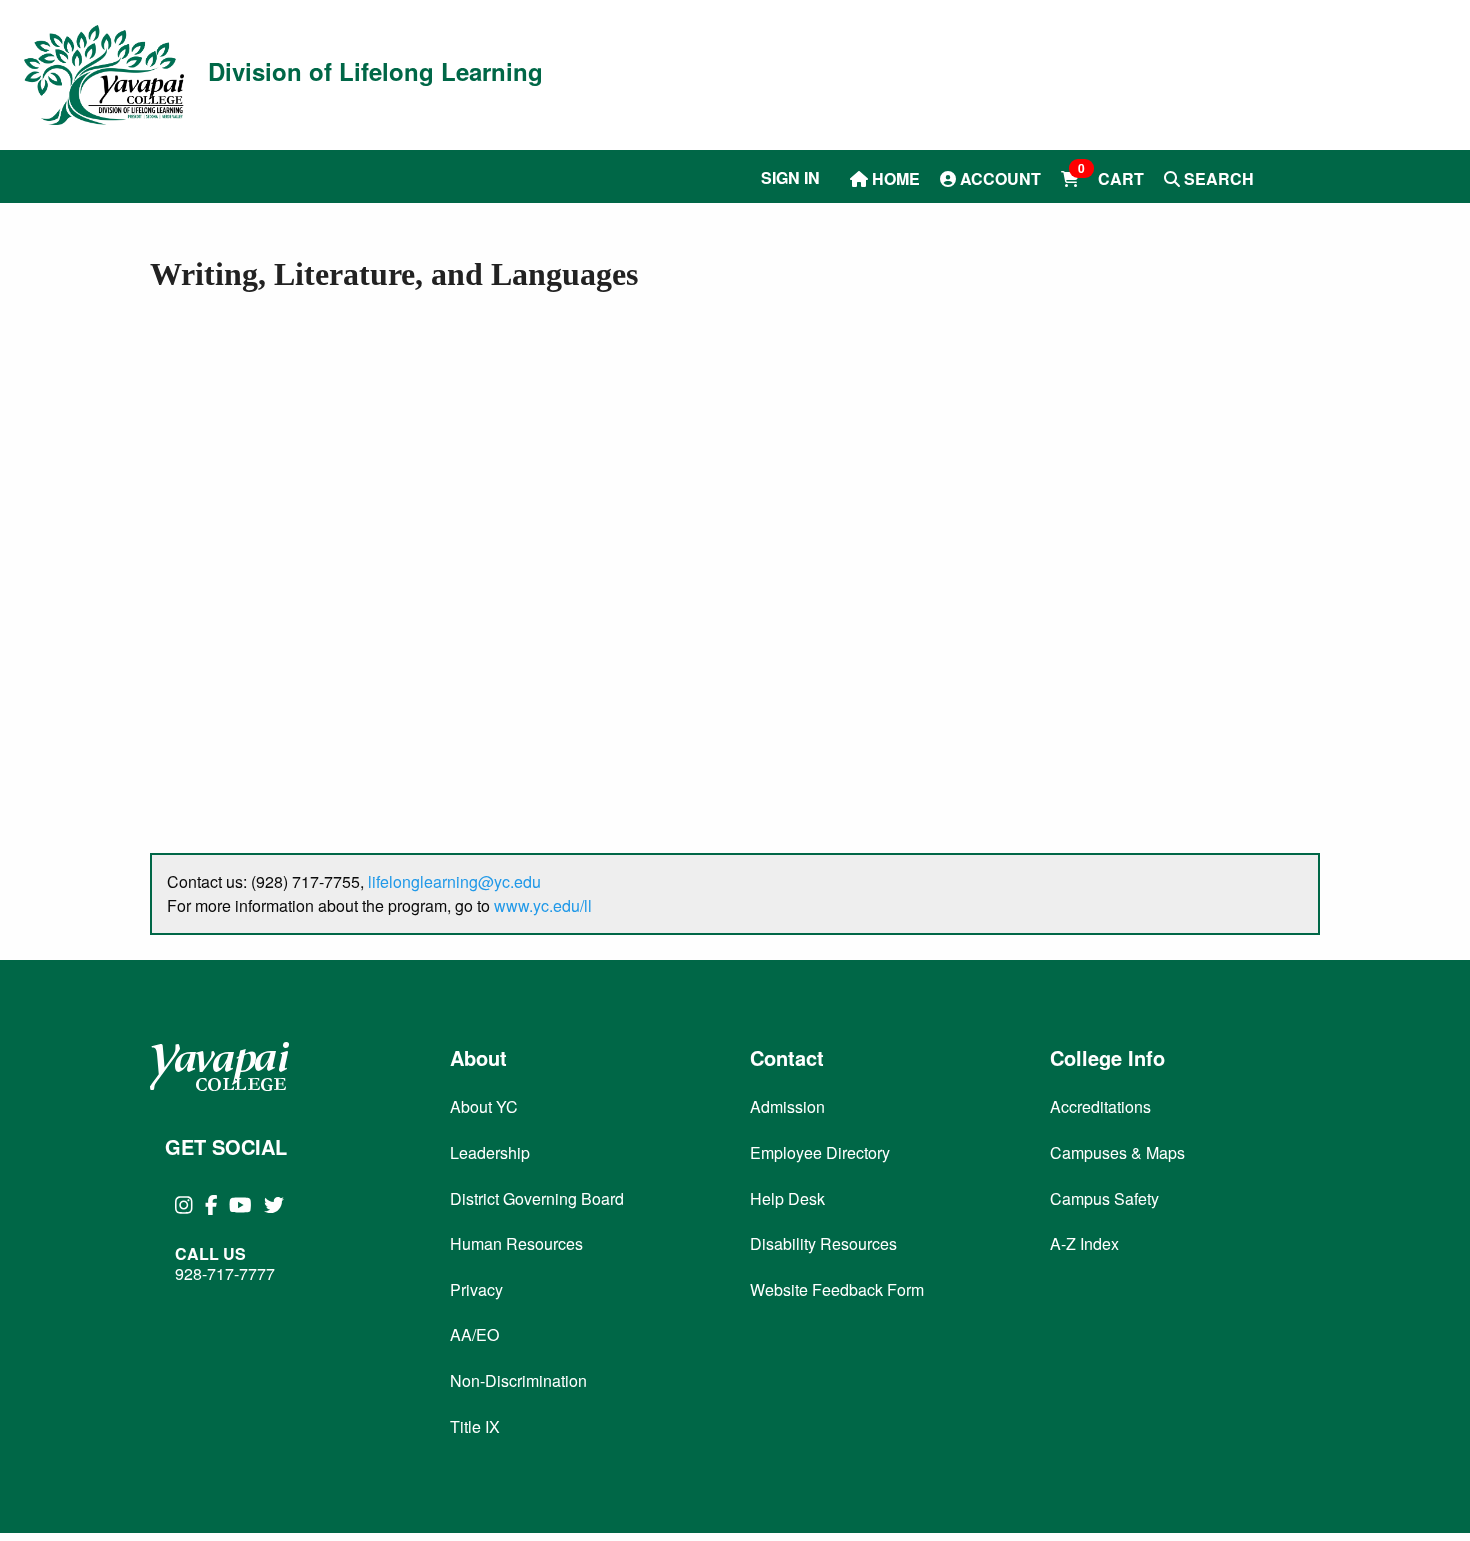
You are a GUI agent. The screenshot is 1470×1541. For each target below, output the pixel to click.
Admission (787, 1106)
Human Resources (516, 1243)
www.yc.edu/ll (543, 905)
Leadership (490, 1152)
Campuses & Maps (1117, 1152)
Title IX (475, 1426)
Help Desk (787, 1198)
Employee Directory (820, 1152)
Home (894, 178)
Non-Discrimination (518, 1380)
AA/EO (474, 1334)
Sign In (790, 177)
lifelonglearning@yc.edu (454, 881)
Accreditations (1100, 1106)
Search (1217, 178)
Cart (1111, 178)
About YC (484, 1106)
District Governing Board (537, 1198)
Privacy (476, 1289)
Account (998, 178)
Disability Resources (823, 1243)
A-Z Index (1084, 1243)
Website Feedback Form (837, 1289)
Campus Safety (1104, 1198)
